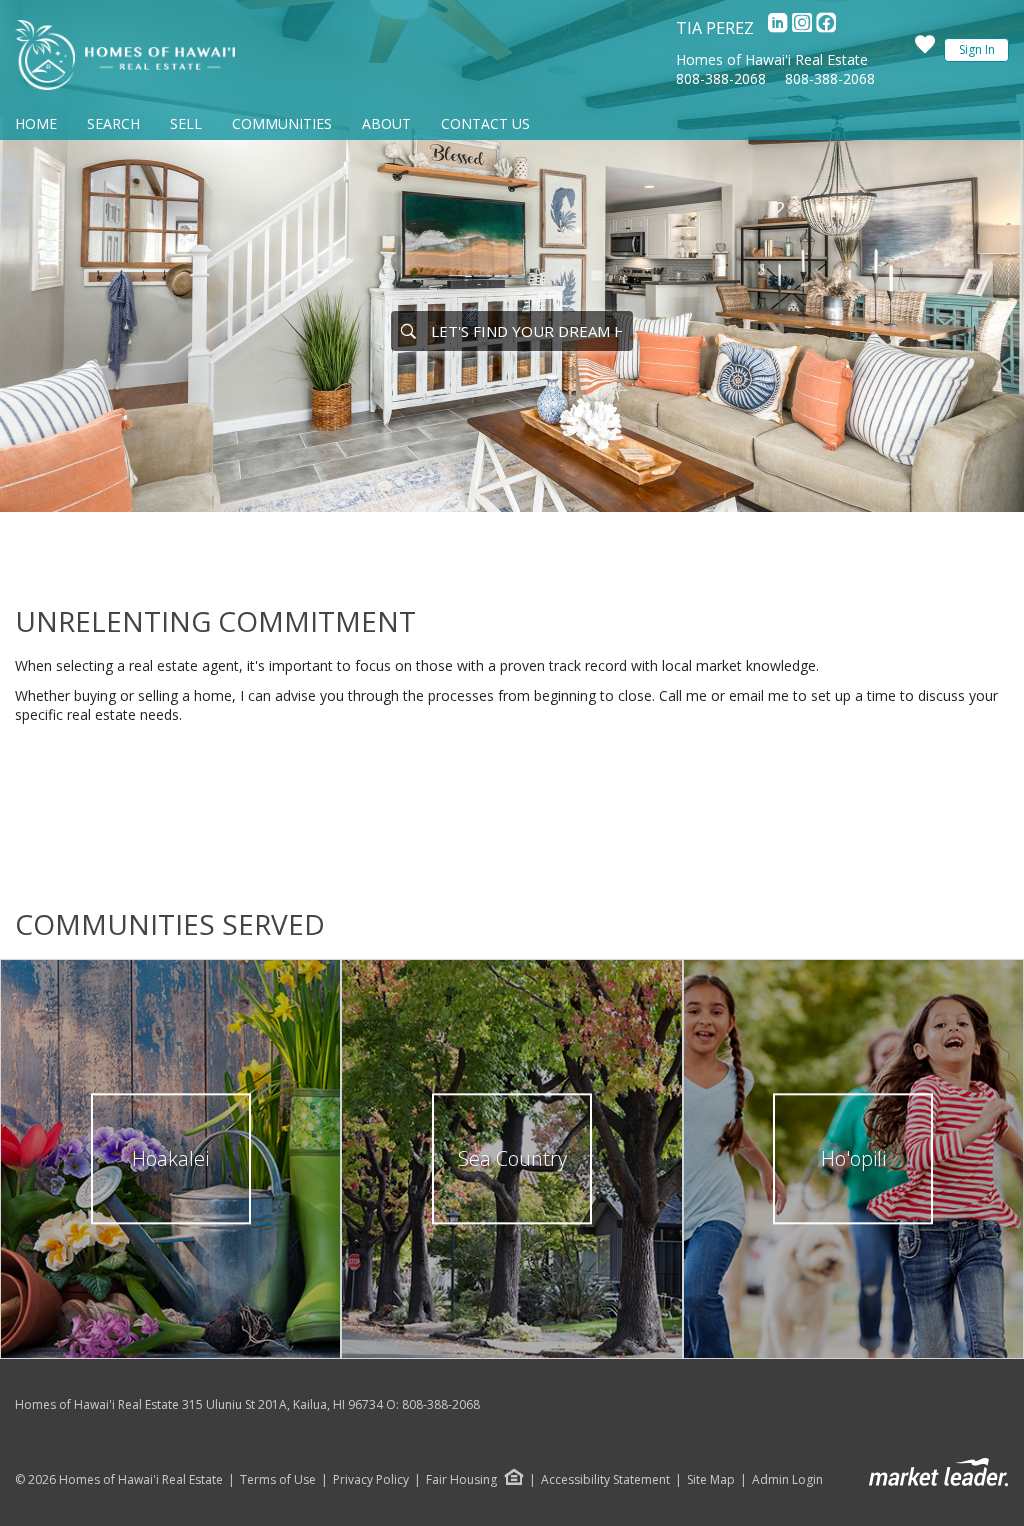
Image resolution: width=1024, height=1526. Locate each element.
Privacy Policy (371, 1480)
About (386, 123)
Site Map (711, 1480)
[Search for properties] (408, 331)
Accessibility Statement (605, 1480)
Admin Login (787, 1480)
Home (36, 123)
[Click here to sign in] (925, 50)
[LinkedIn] (780, 28)
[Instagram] (804, 28)
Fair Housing (461, 1479)
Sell (186, 123)
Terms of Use (278, 1480)
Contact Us (485, 123)
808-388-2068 (721, 78)
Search (113, 123)
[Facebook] (826, 28)
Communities (282, 123)
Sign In (977, 49)
